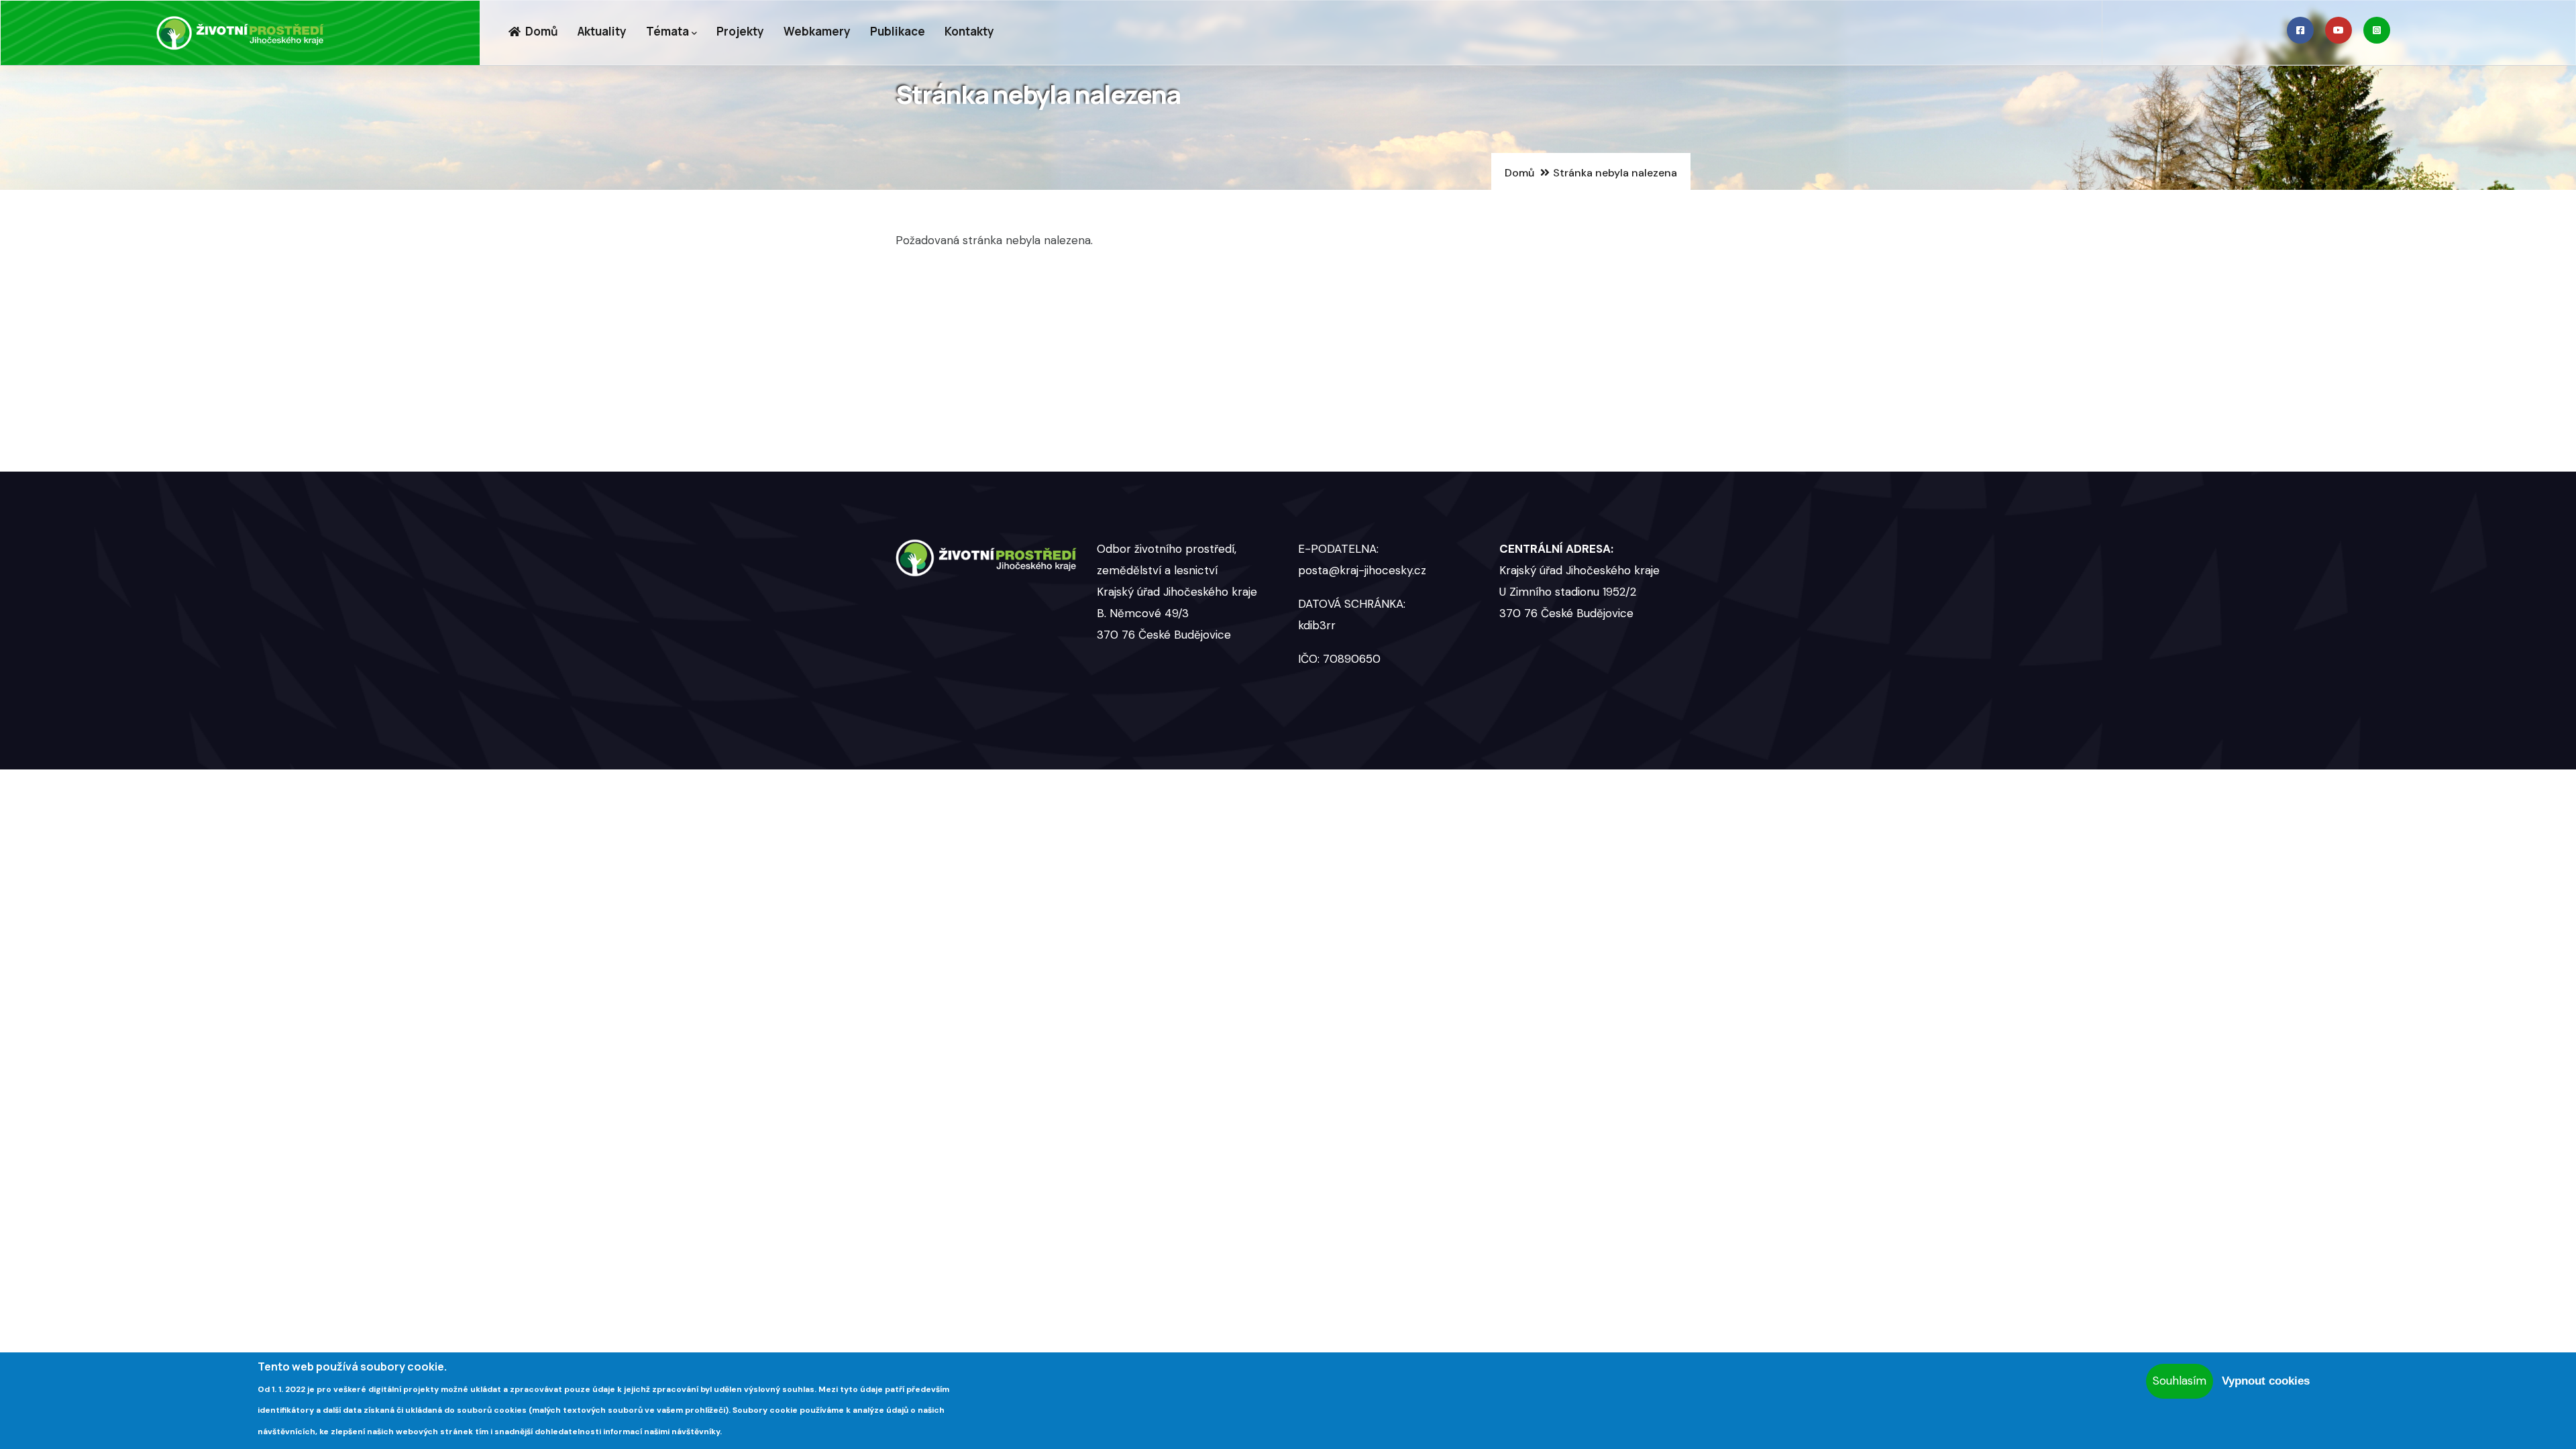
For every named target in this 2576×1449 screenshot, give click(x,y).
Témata (667, 31)
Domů (541, 31)
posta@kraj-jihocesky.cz (1362, 570)
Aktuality (602, 31)
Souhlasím (2180, 1381)
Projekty (740, 31)
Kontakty (969, 31)
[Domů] (240, 33)
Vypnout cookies (2266, 1381)
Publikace (898, 31)
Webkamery (817, 31)
